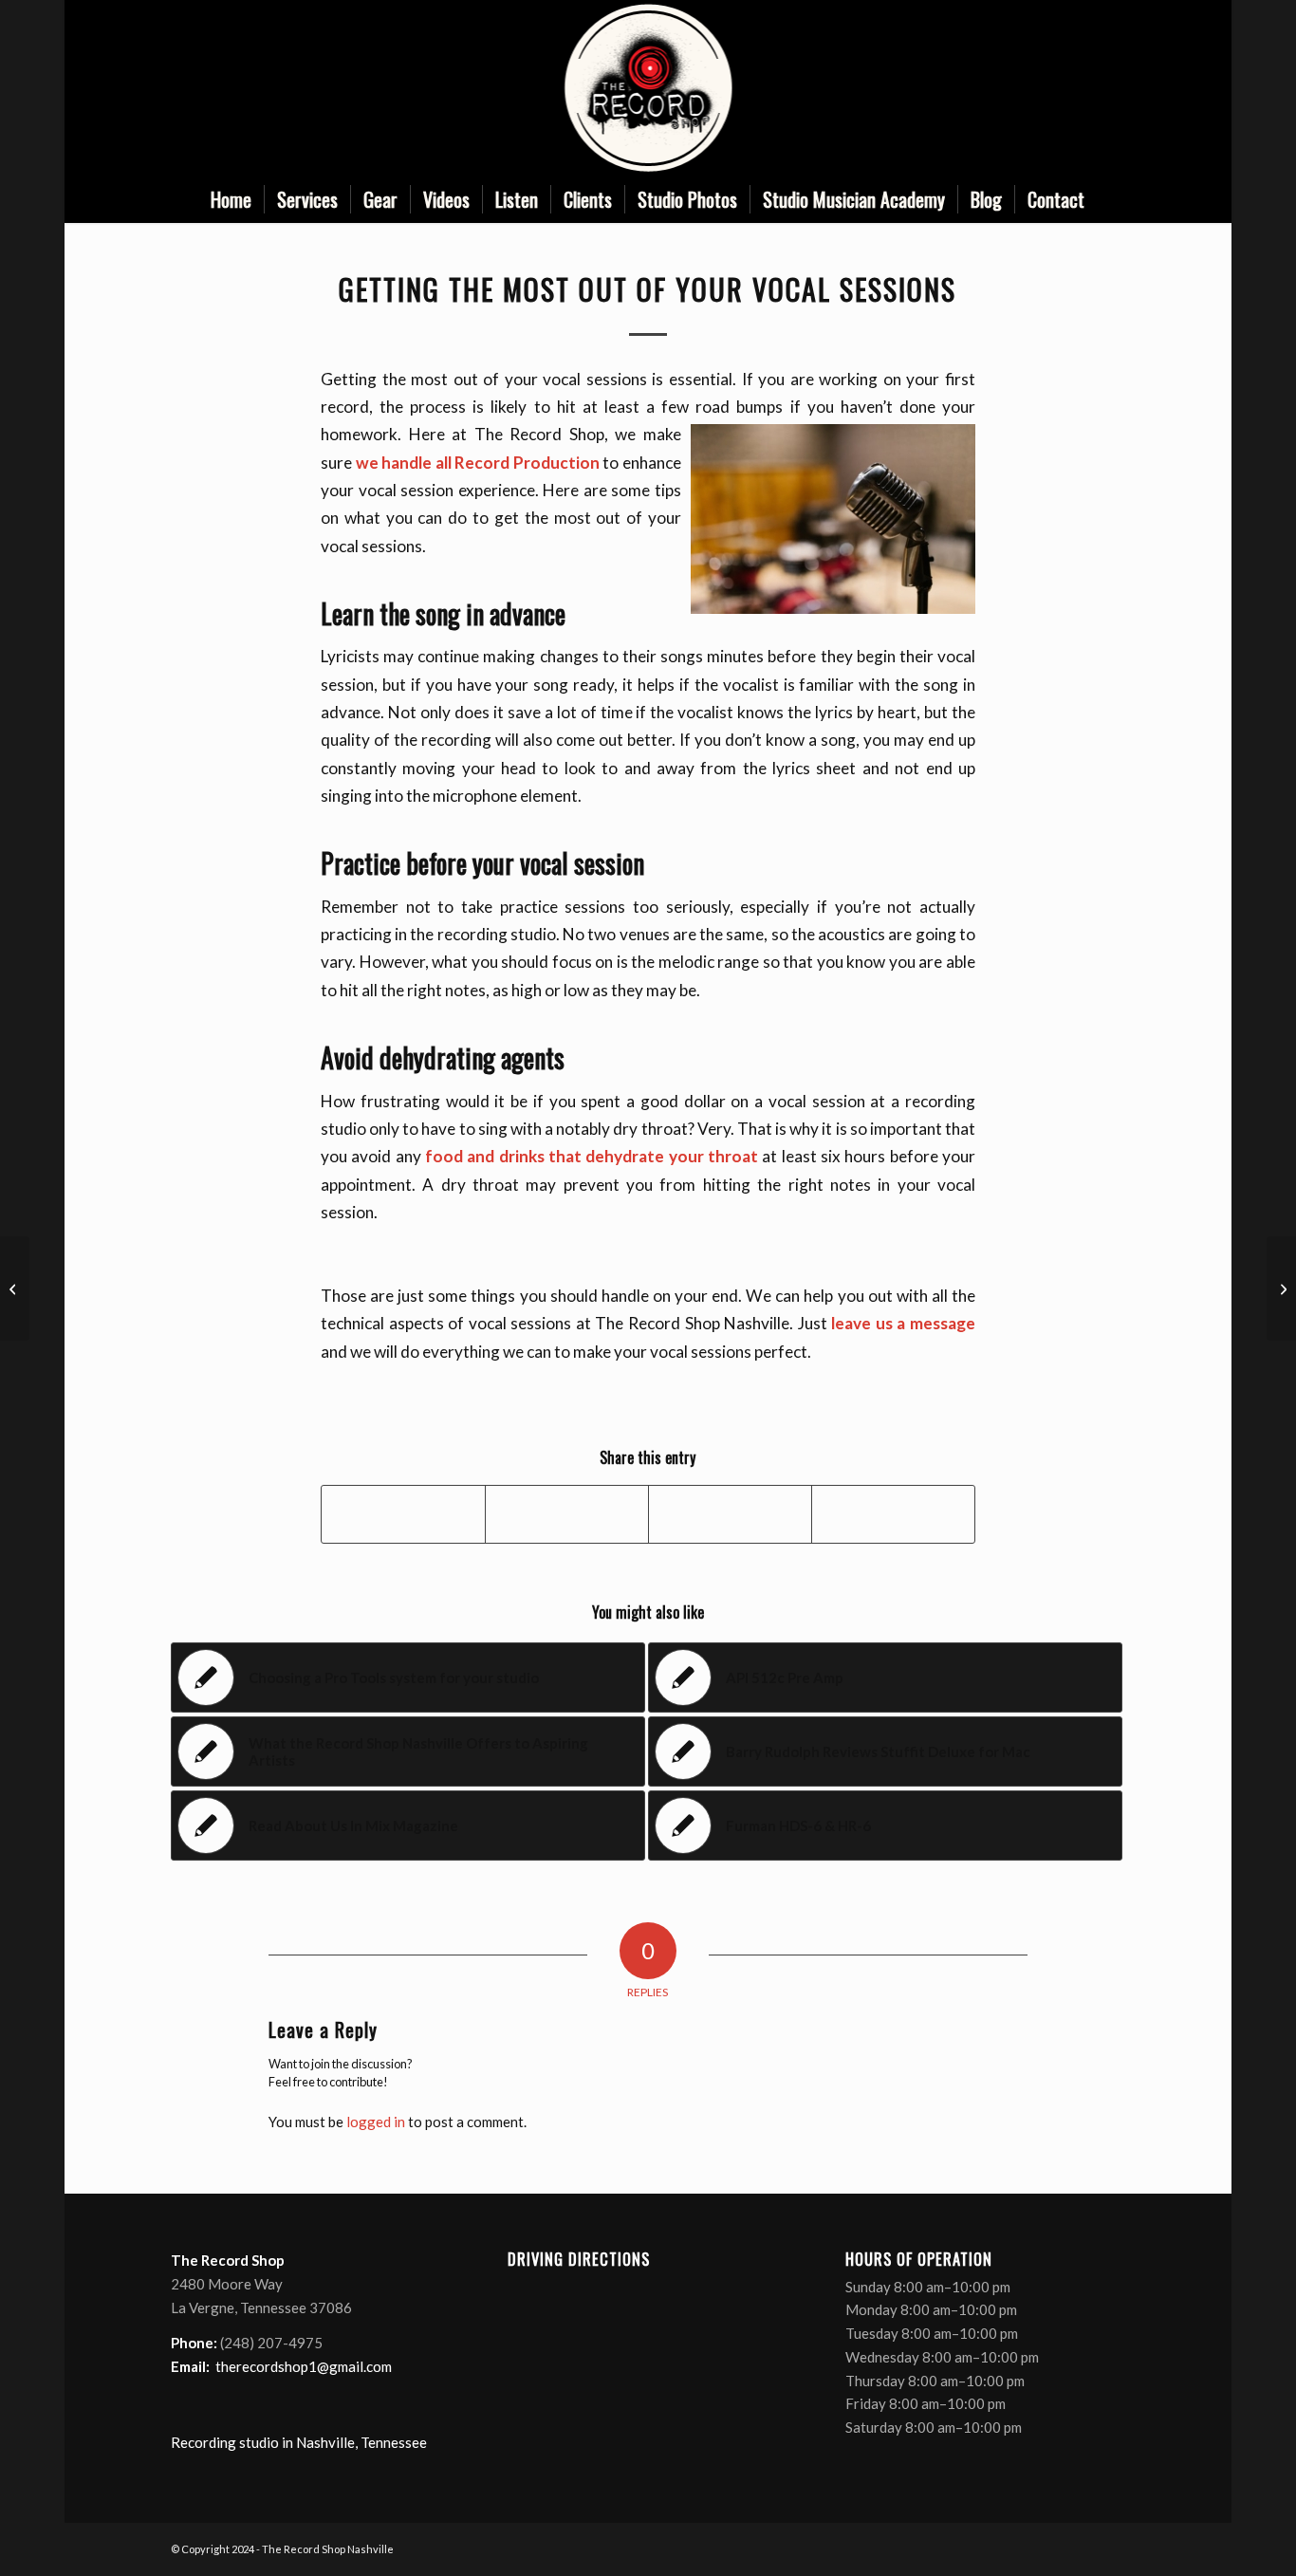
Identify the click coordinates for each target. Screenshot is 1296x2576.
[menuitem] (231, 199)
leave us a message (903, 1323)
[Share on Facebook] (403, 1514)
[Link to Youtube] (1083, 88)
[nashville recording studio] (648, 88)
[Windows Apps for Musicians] (15, 1288)
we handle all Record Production (478, 463)
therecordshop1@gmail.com (304, 2366)
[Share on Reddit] (893, 1514)
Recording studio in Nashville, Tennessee (299, 2442)
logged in (376, 2122)
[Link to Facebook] (1026, 88)
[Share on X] (567, 1514)
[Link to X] (1054, 88)
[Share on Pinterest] (730, 1514)
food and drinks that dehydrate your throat (592, 1156)
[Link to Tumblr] (1111, 88)
